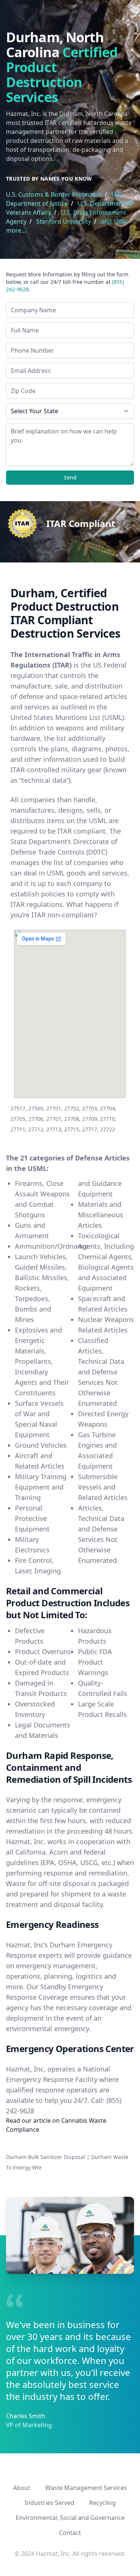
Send (70, 477)
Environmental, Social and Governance (70, 2518)
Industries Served (49, 2503)
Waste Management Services (86, 2488)
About (22, 2488)
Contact (70, 2533)
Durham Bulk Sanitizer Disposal (46, 2157)
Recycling (102, 2503)
